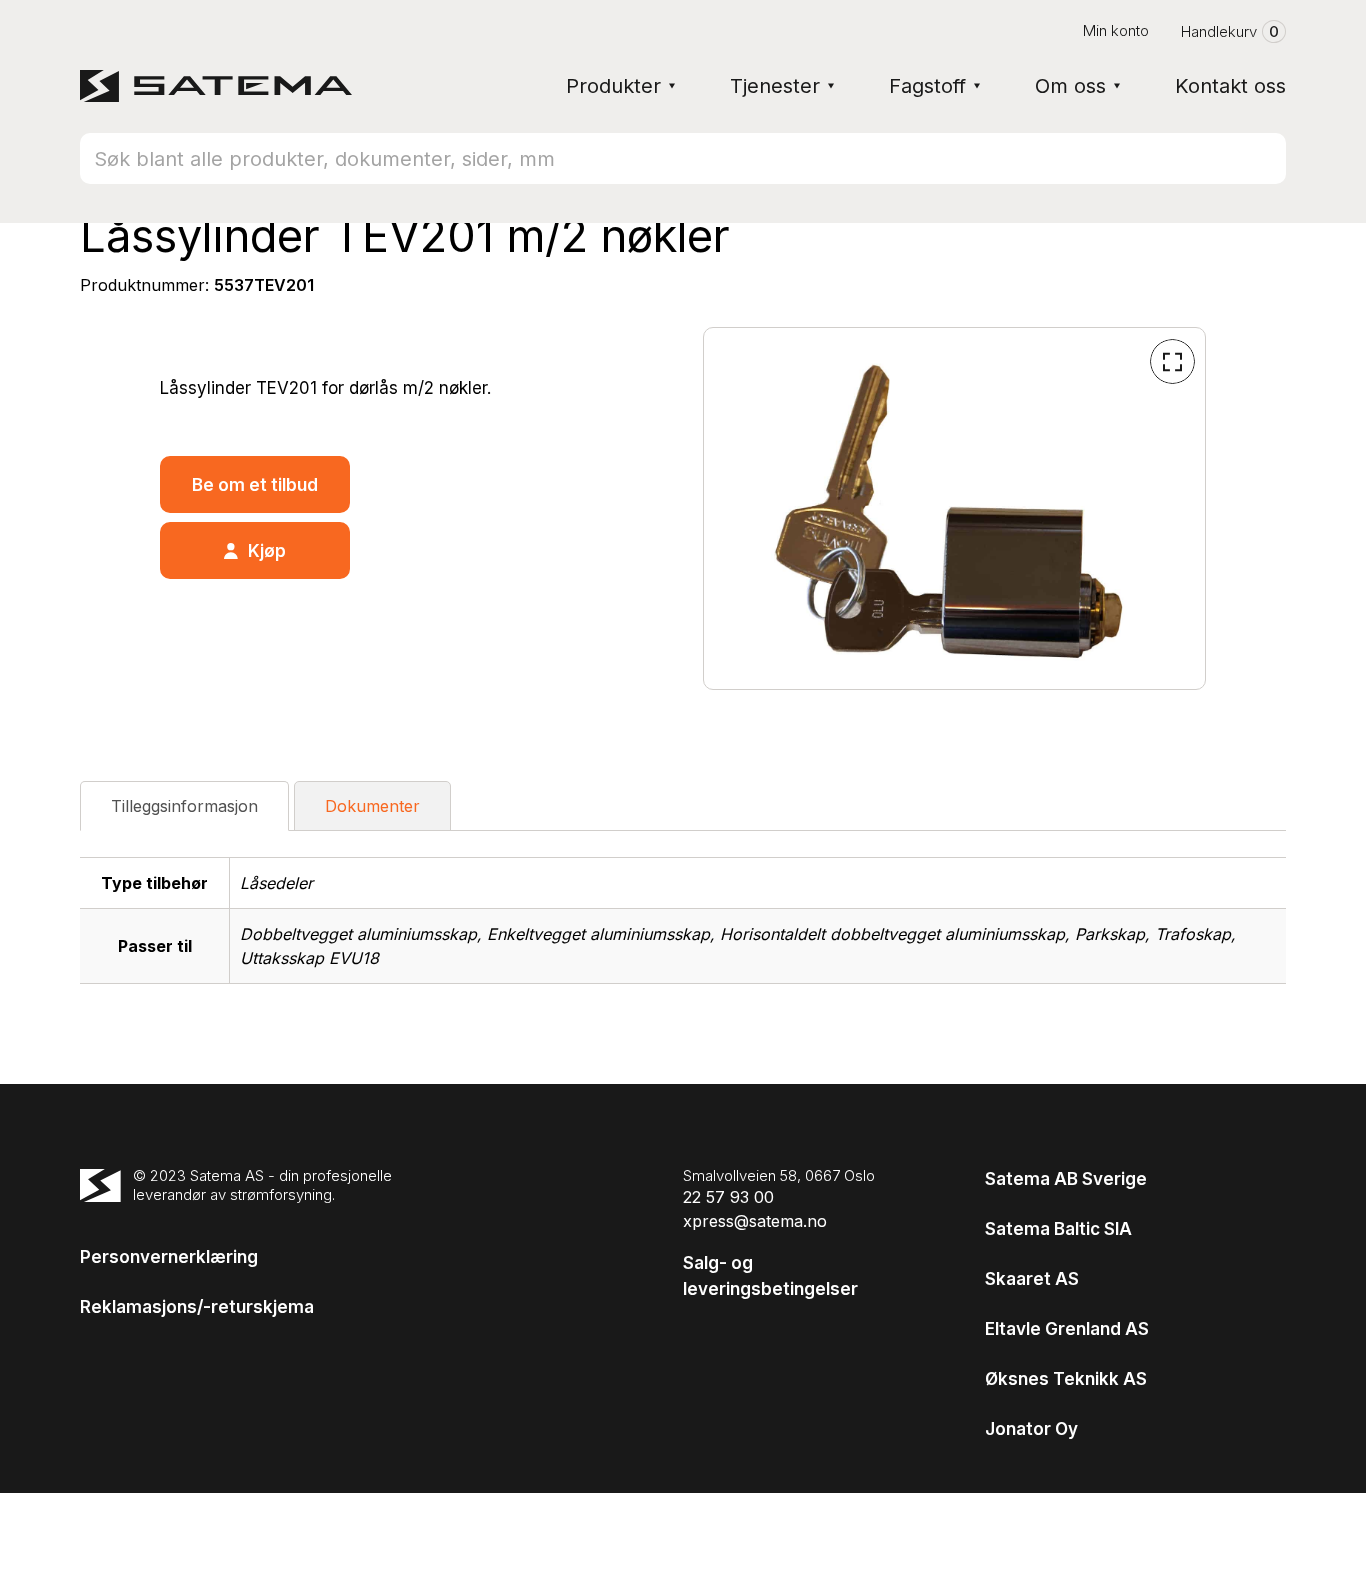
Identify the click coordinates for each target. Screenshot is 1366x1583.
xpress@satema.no (755, 1221)
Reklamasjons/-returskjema (197, 1307)
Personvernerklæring (169, 1257)
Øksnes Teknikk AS (1066, 1379)
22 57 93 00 (728, 1197)
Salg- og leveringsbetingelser (770, 1276)
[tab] (184, 806)
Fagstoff (927, 86)
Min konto (1116, 30)
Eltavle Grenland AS (1067, 1329)
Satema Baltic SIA (1058, 1229)
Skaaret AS (1032, 1279)
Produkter (613, 86)
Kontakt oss (1230, 86)
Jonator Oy (1031, 1429)
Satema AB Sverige (1066, 1179)
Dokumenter (372, 806)
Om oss (1070, 86)
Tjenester (775, 86)
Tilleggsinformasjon (184, 806)
